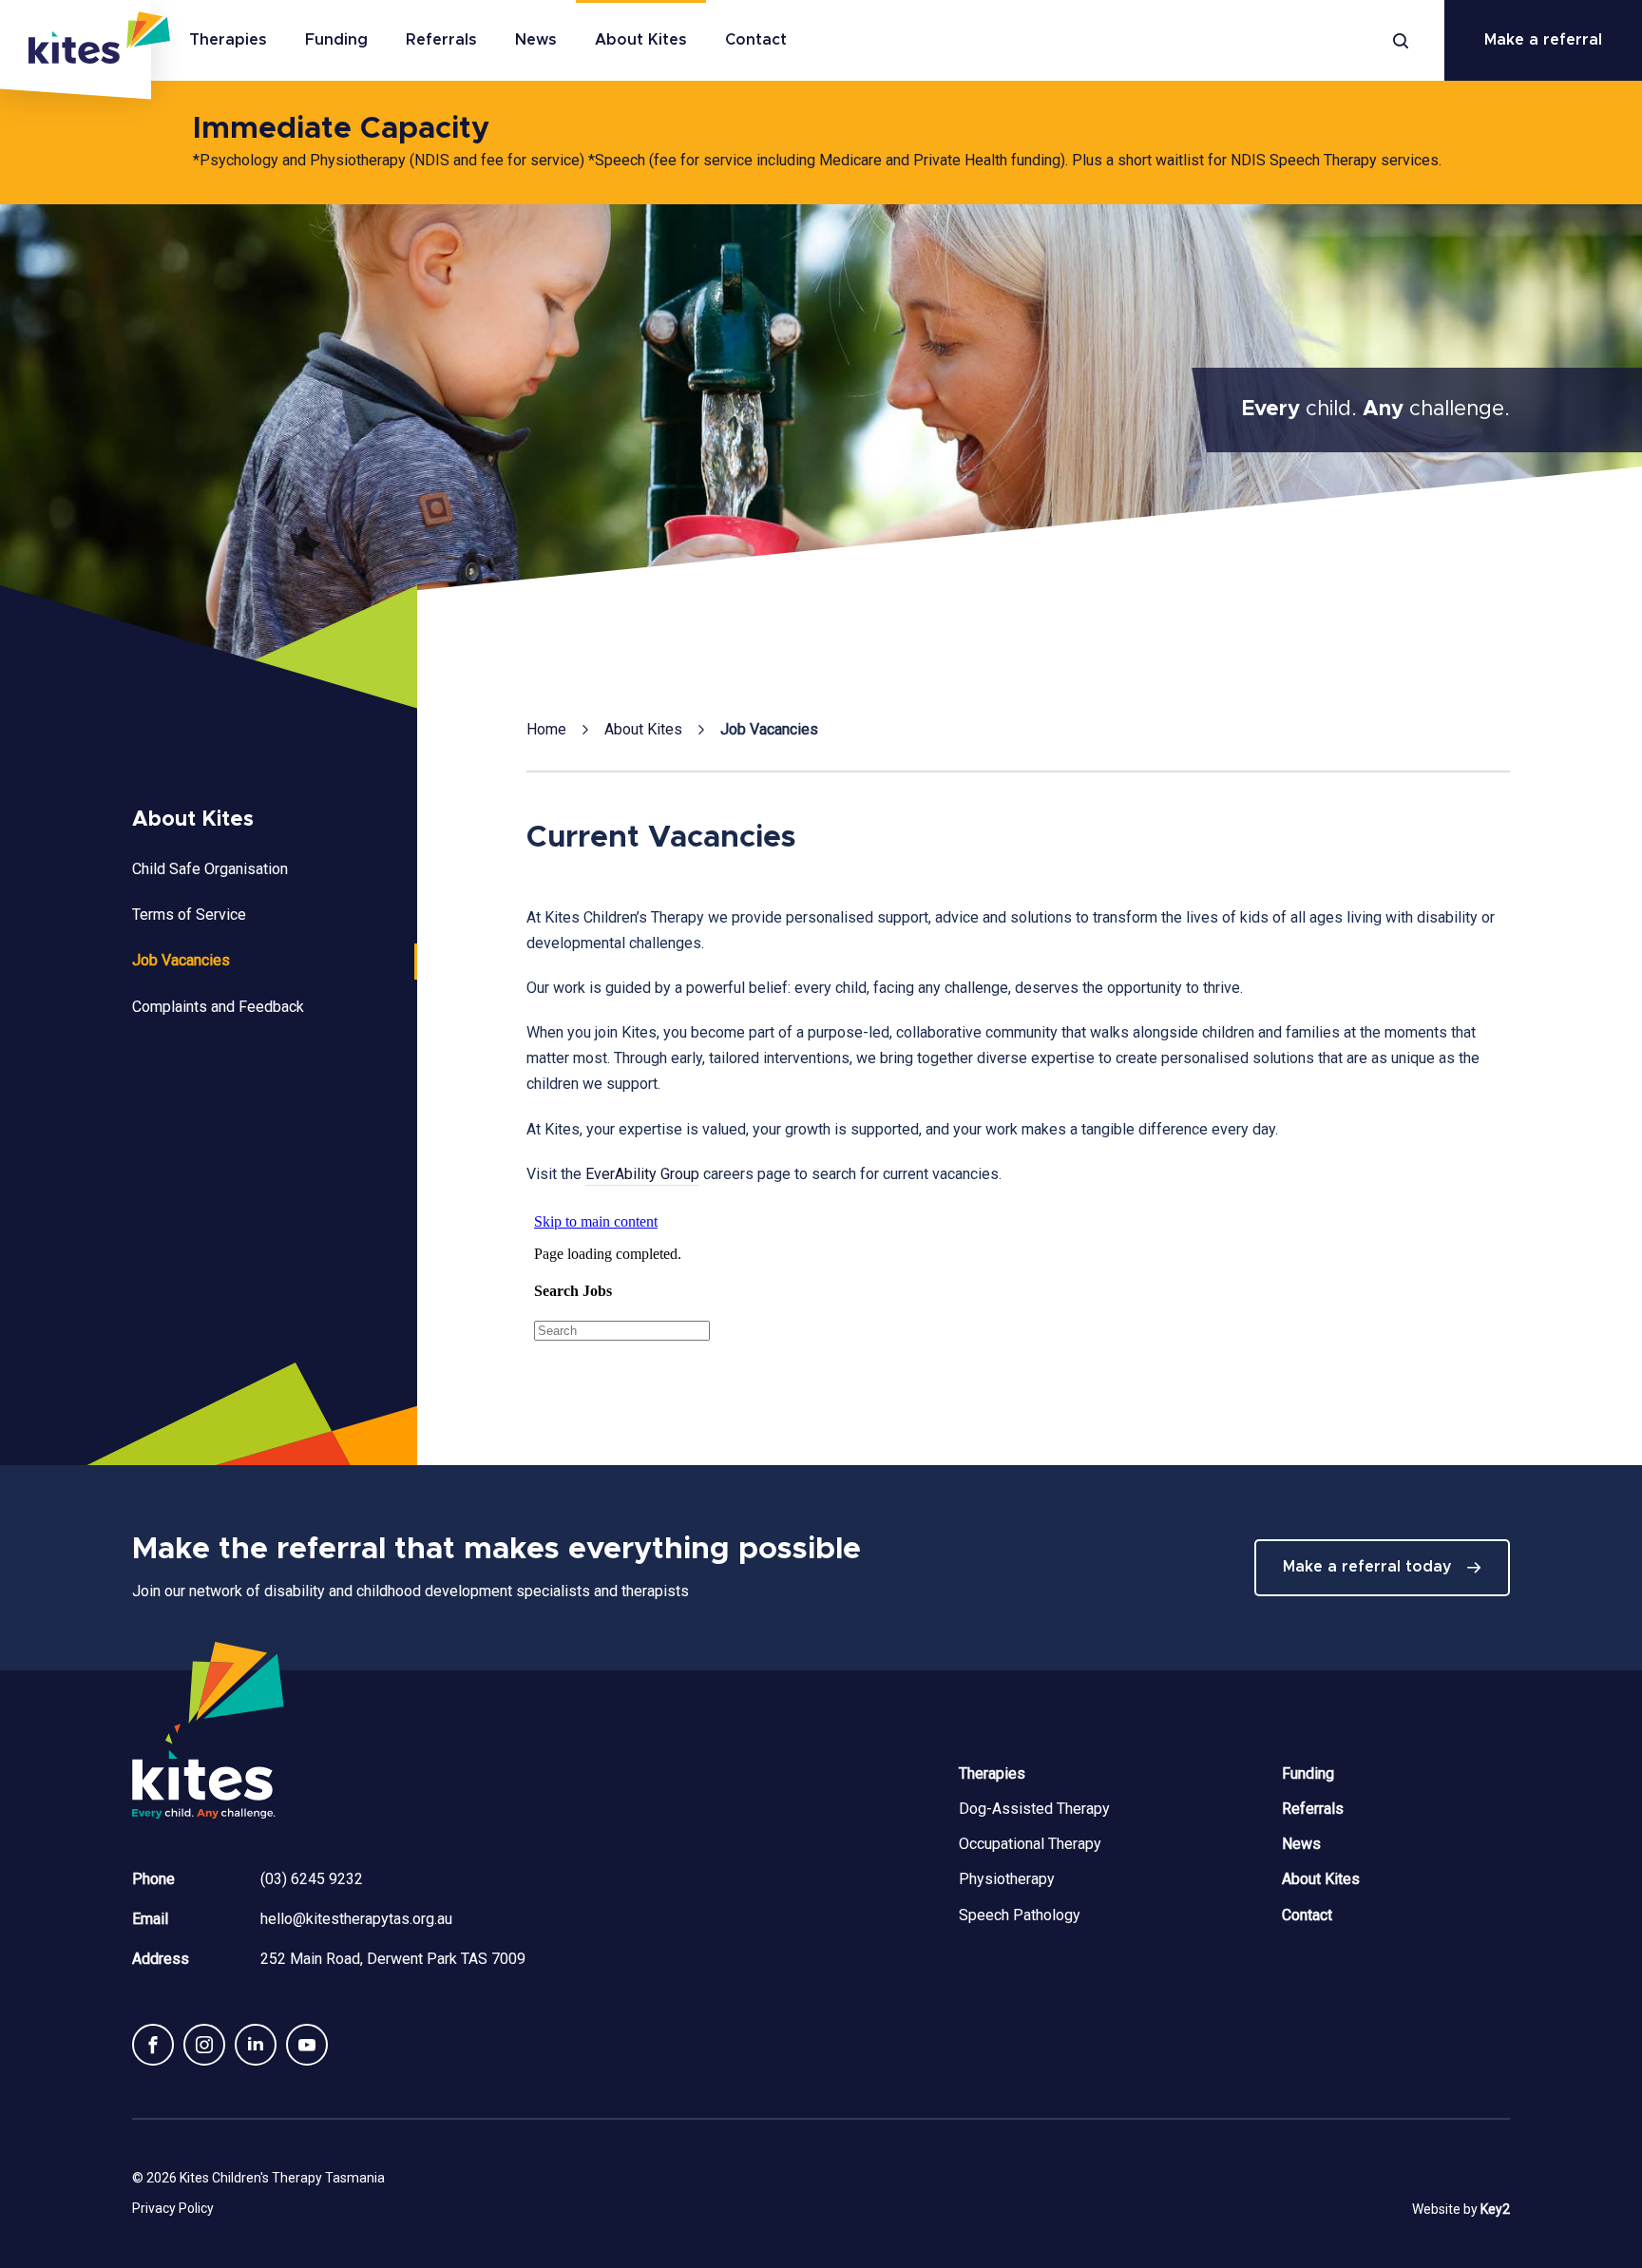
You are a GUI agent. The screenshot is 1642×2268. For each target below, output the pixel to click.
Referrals (441, 40)
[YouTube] (307, 2045)
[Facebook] (153, 2045)
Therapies (228, 40)
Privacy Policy (173, 2208)
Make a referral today (1367, 1567)
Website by (1461, 2209)
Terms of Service (189, 915)
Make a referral (1543, 40)
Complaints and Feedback (218, 1007)
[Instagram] (204, 2045)
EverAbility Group (642, 1174)
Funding (336, 40)
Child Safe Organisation (210, 869)
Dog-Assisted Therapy (1034, 1809)
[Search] (1401, 41)
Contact (756, 40)
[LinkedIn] (256, 2045)
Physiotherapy (1007, 1879)
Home (546, 729)
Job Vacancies (181, 960)
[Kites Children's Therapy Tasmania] (76, 50)
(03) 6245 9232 (312, 1879)
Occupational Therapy (1030, 1844)
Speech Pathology (1020, 1915)
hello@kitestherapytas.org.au (356, 1919)
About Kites (641, 40)
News (536, 40)
